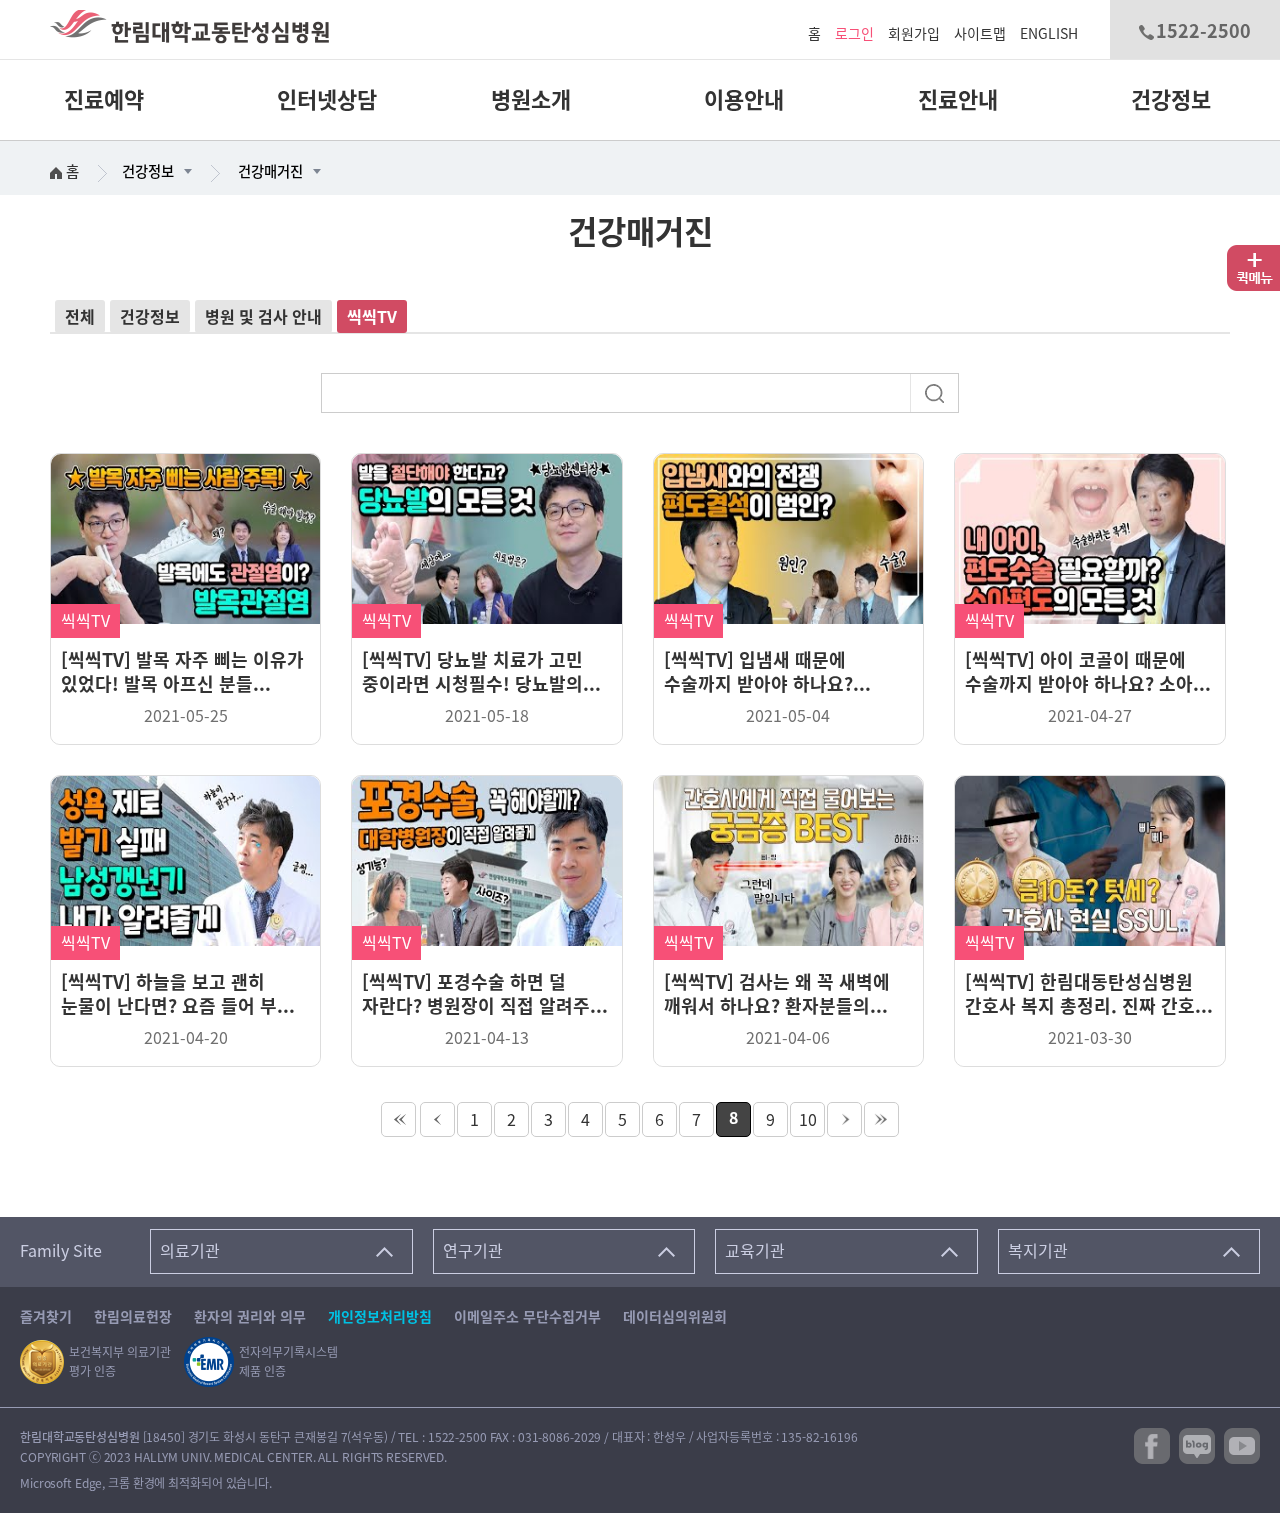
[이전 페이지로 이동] (437, 1119)
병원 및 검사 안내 (263, 317)
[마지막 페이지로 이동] (881, 1119)
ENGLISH (1049, 34)
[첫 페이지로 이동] (398, 1119)
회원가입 (914, 34)
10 (808, 1120)
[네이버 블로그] (1197, 1445)
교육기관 (755, 1251)
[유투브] (1242, 1445)
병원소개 (531, 100)
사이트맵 (980, 34)
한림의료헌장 (133, 1317)
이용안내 (744, 100)
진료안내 (958, 100)
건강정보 (1171, 100)
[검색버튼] (937, 392)
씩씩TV (372, 317)
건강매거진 (270, 171)
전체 (80, 317)
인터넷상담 (327, 100)
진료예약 (104, 100)
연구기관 (473, 1251)
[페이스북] (1152, 1445)
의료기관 (190, 1251)
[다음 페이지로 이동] (844, 1119)
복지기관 (1038, 1251)
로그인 (854, 34)
